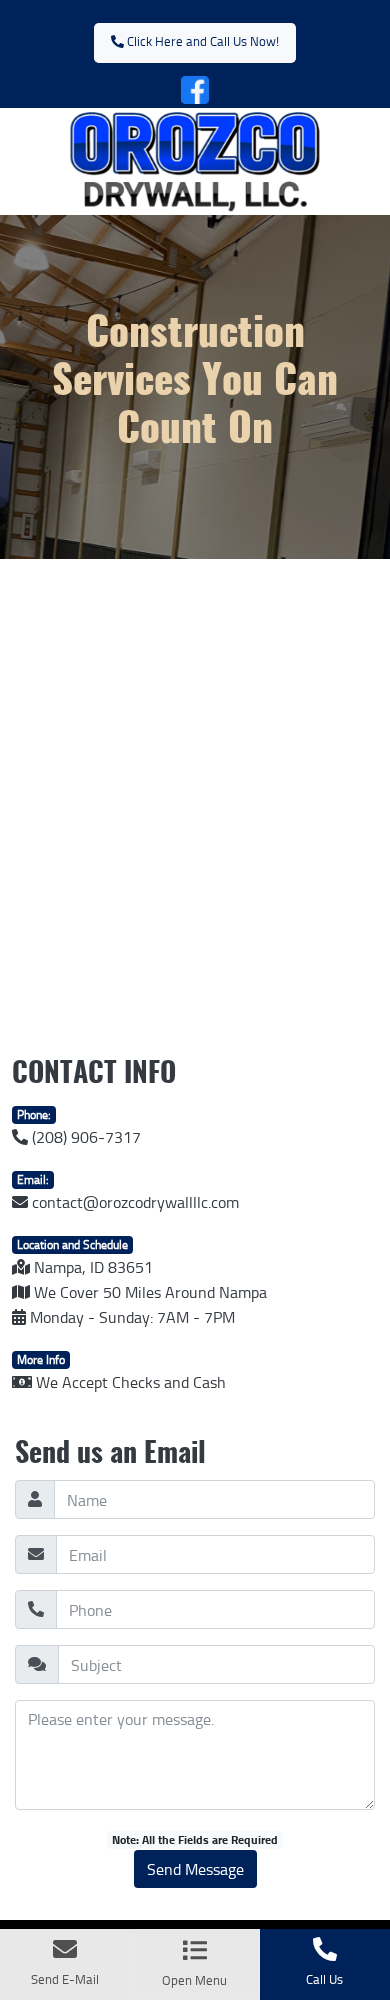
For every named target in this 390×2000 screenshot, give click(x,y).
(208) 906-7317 (84, 1137)
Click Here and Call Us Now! (201, 41)
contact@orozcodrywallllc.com (133, 1202)
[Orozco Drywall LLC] (195, 158)
